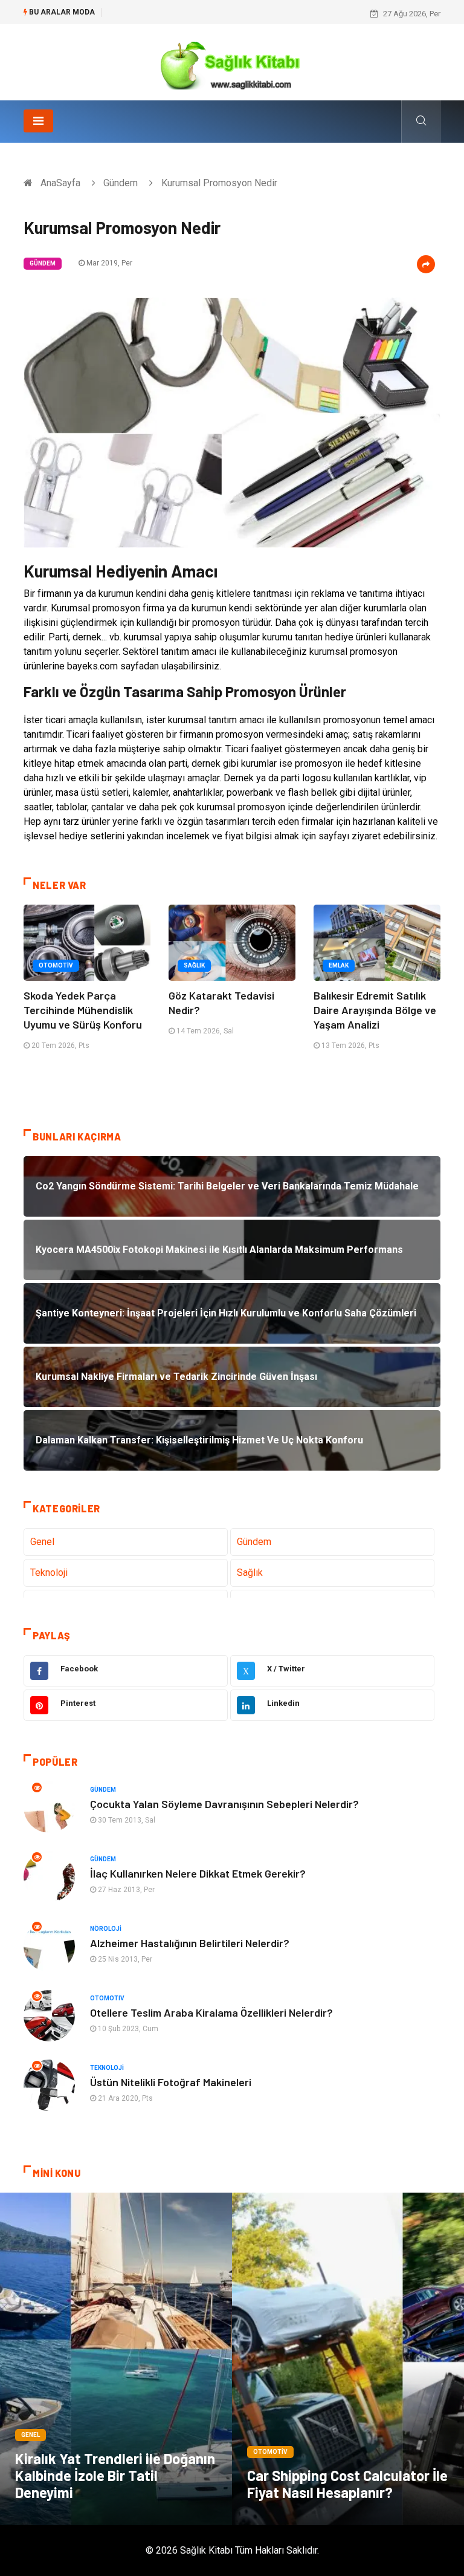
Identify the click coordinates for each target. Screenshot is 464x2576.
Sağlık (194, 965)
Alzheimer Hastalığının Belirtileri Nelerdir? (190, 1943)
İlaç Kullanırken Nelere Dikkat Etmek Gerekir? (198, 1873)
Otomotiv (56, 965)
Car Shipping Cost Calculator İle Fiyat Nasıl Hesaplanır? (347, 2484)
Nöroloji (106, 1929)
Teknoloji (49, 1573)
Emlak (339, 965)
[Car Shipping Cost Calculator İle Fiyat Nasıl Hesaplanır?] (348, 2359)
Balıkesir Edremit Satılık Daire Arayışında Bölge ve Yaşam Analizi (375, 1010)
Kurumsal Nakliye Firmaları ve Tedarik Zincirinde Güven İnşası (216, 14)
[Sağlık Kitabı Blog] (232, 61)
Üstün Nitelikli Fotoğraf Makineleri (171, 2082)
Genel (42, 1542)
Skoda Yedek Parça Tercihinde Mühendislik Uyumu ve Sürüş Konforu (83, 1010)
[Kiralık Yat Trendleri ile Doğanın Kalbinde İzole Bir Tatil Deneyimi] (116, 2359)
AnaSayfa (60, 183)
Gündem (121, 183)
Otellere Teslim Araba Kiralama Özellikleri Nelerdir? (211, 2012)
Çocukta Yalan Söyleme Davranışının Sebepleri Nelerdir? (224, 1804)
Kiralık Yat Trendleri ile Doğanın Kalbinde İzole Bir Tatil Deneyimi (115, 2475)
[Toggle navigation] (38, 121)
